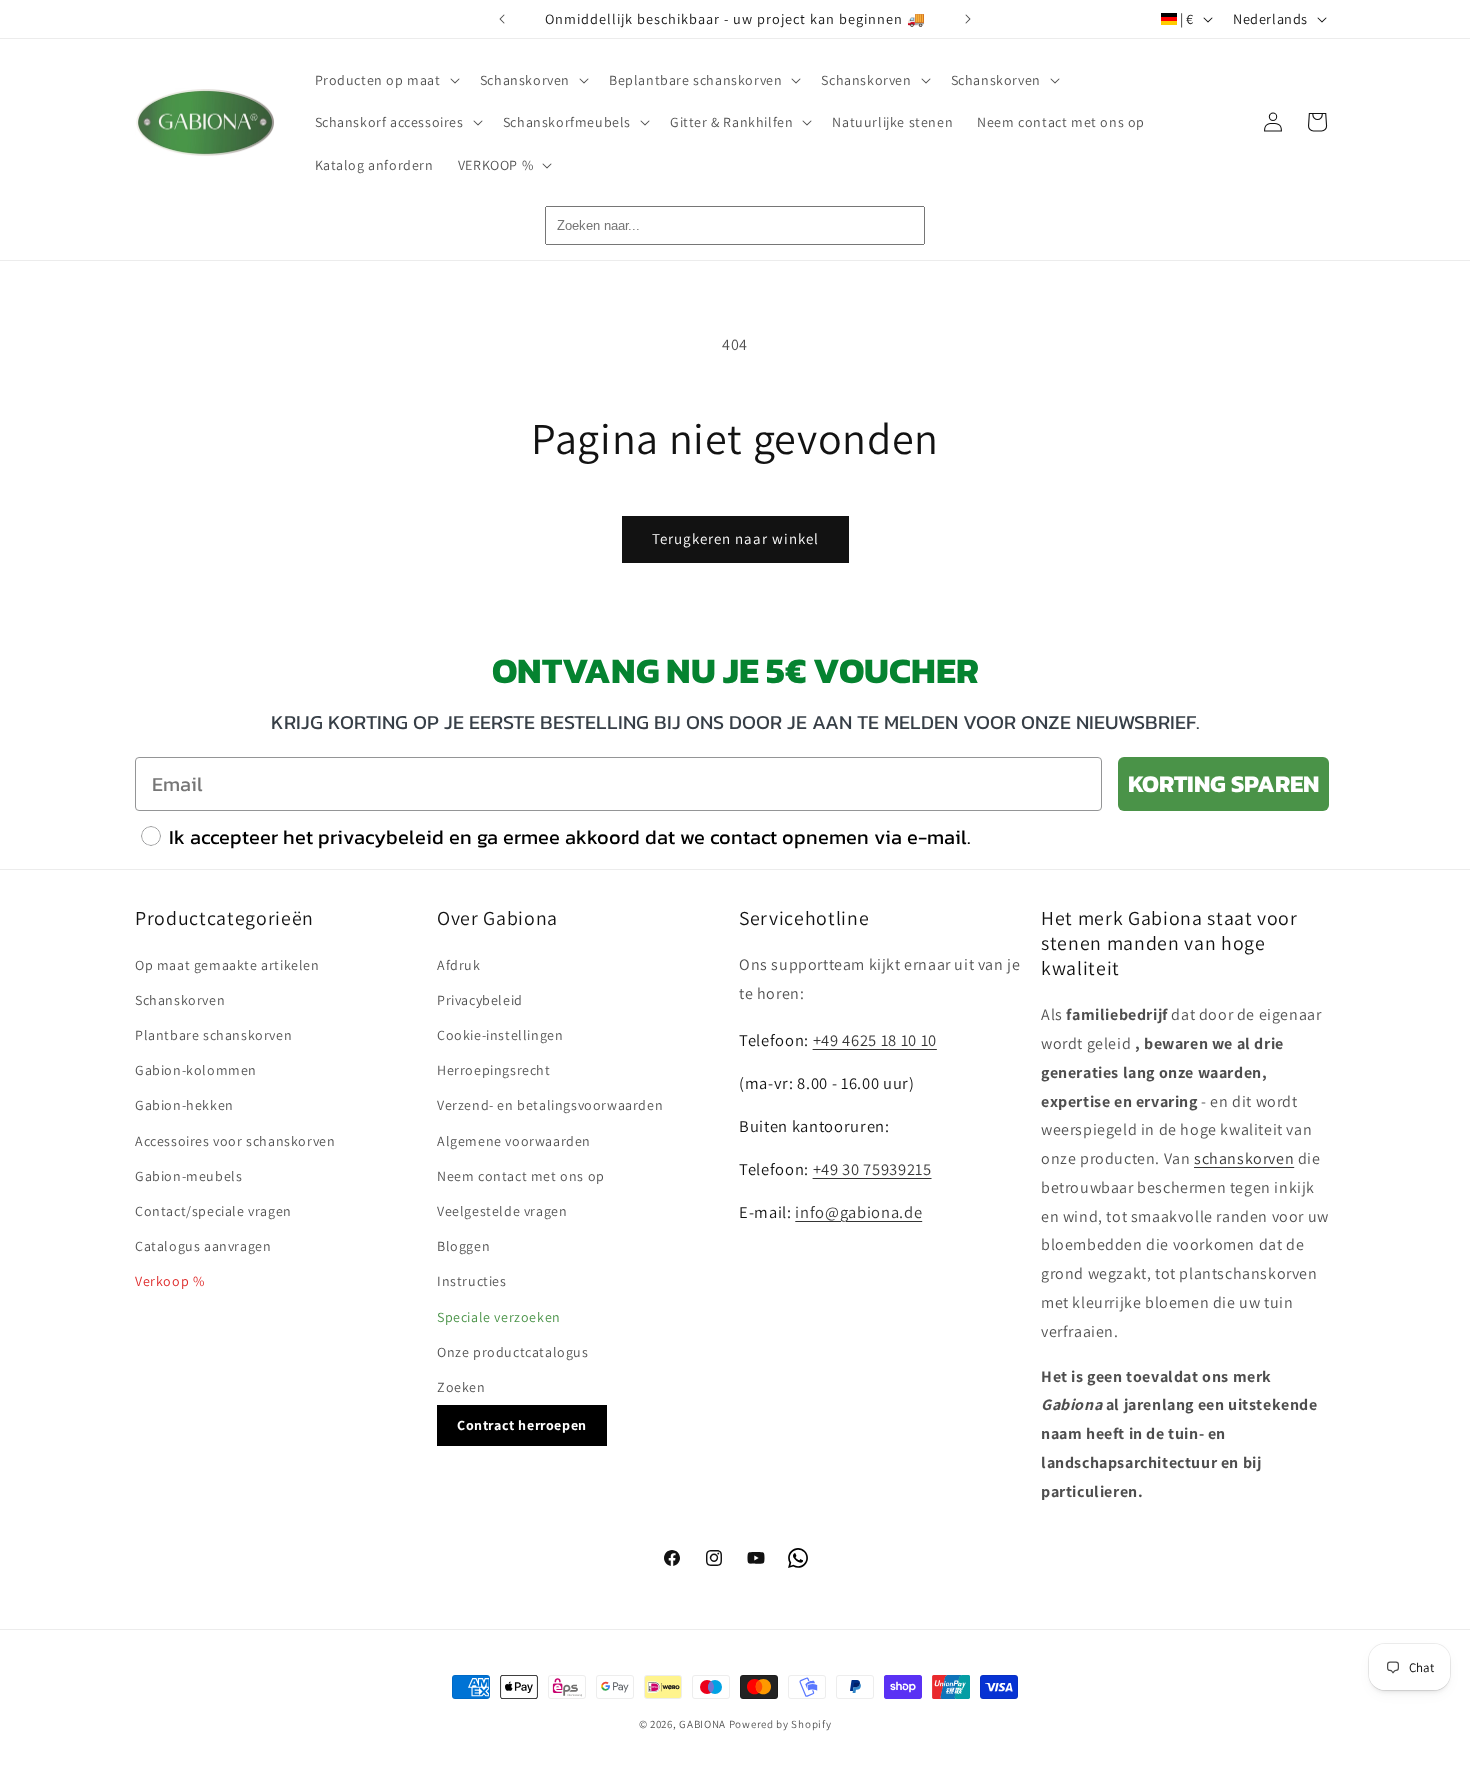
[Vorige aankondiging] (502, 19)
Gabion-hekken (184, 1105)
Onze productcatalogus (513, 1352)
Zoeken (461, 1387)
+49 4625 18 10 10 (875, 1040)
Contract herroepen (522, 1425)
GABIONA (702, 1724)
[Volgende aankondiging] (968, 19)
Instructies (472, 1281)
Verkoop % (169, 1281)
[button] (385, 80)
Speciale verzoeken (499, 1317)
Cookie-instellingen (500, 1035)
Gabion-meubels (188, 1176)
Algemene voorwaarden (514, 1141)
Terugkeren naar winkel (735, 538)
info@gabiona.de (858, 1212)
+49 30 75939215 (872, 1169)
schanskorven (1244, 1158)
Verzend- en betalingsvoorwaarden (550, 1105)
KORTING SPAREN (1223, 783)
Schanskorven (180, 1000)
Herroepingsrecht (494, 1070)
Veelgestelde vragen (502, 1211)
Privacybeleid (480, 1000)
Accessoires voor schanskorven (235, 1141)
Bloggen (463, 1246)
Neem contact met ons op (521, 1176)
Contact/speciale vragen (213, 1211)
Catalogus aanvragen (203, 1246)
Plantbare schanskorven (213, 1035)
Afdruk (459, 965)
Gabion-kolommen (196, 1070)
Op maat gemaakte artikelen (227, 965)
